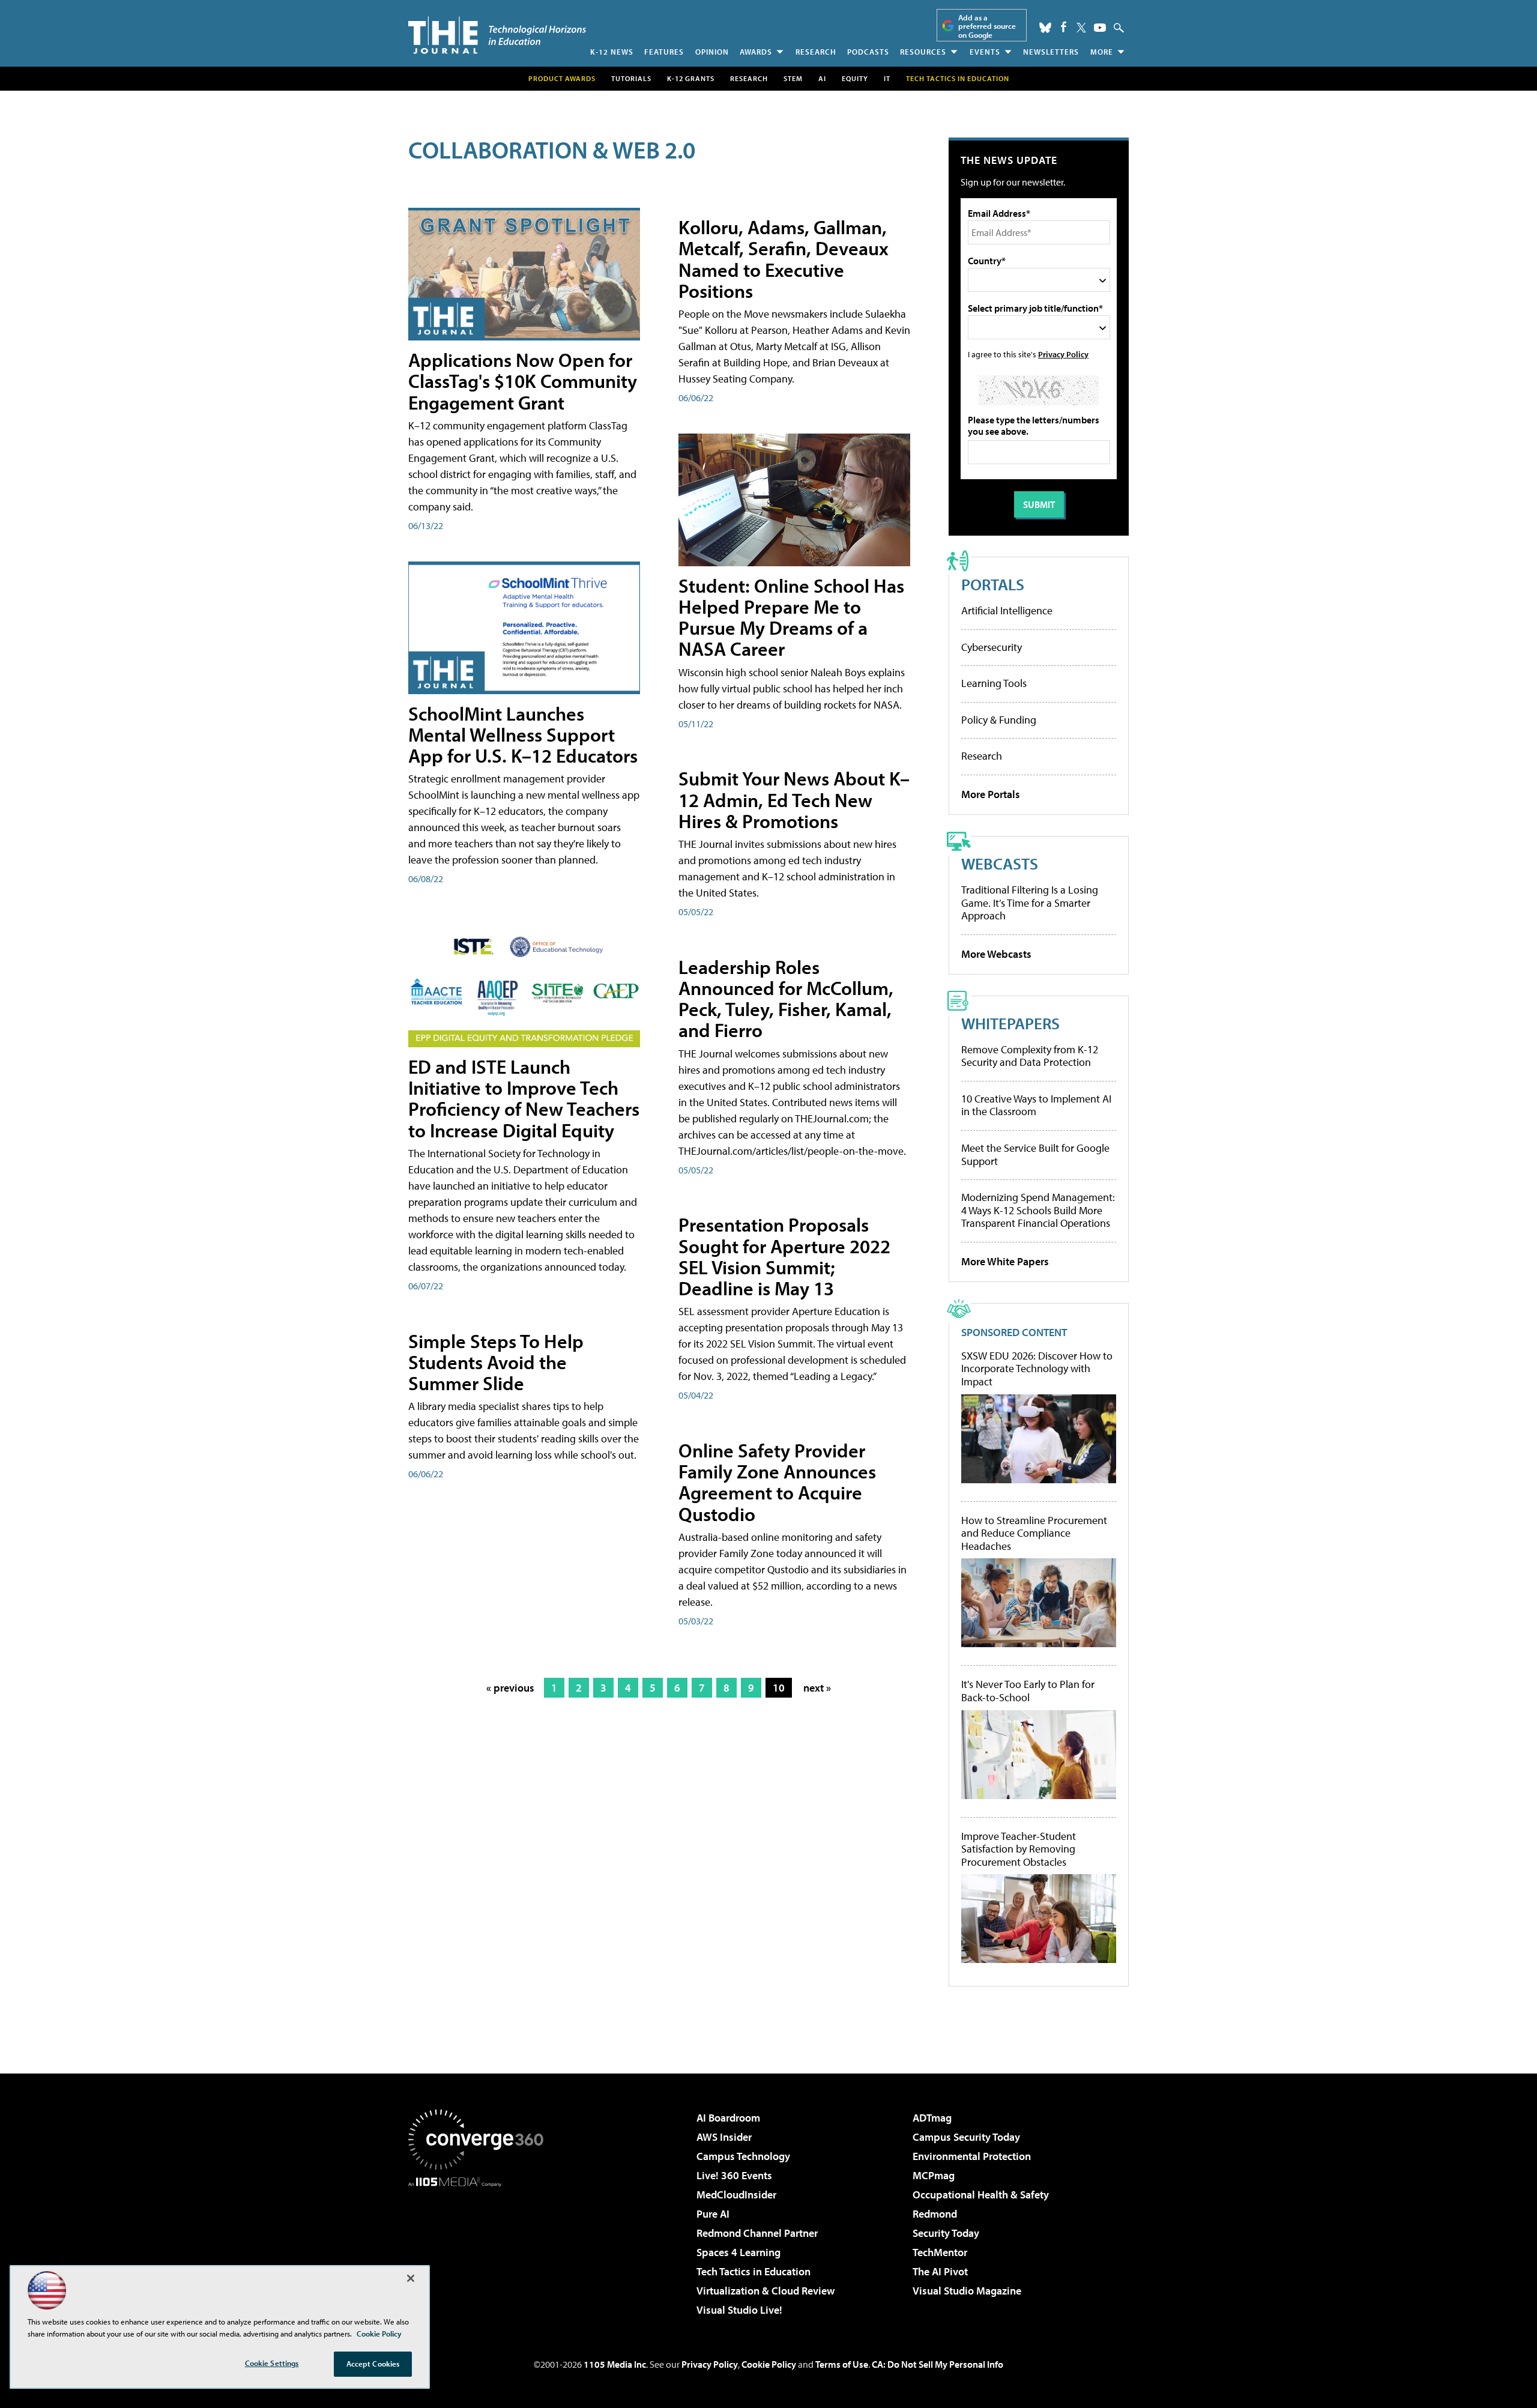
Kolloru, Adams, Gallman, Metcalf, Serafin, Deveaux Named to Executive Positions (784, 259)
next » (817, 1688)
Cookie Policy (769, 2364)
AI (822, 78)
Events (985, 52)
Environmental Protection (972, 2156)
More (1102, 52)
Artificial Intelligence (1007, 610)
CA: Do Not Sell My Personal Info (938, 2364)
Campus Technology (743, 2156)
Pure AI (713, 2214)
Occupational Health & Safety (981, 2195)
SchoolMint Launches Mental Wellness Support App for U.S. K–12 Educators (523, 734)
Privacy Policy (1063, 354)
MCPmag (934, 2175)
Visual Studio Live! (739, 2310)
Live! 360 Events (734, 2175)
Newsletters (1051, 52)
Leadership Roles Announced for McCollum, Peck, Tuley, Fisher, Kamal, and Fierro (786, 999)
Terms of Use (842, 2364)
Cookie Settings (272, 2363)
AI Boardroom (728, 2118)
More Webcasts (996, 954)
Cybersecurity (992, 647)
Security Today (946, 2233)
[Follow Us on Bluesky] (1045, 28)
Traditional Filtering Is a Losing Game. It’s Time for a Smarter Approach (1030, 903)
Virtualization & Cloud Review (765, 2291)
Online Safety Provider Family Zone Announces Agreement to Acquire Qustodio (777, 1482)
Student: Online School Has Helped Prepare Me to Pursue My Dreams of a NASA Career (791, 617)
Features (664, 52)
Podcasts (868, 52)
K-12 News (612, 52)
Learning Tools (994, 683)
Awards (756, 52)
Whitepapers (1010, 1023)
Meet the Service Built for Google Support (1035, 1154)
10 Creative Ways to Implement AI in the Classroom (1036, 1105)
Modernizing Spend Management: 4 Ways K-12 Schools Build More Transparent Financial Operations (1038, 1210)
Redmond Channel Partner (757, 2233)
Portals (993, 584)
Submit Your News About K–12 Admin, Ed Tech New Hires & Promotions (794, 799)
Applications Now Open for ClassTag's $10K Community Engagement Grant (523, 381)
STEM (793, 78)
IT (887, 78)
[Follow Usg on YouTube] (1100, 28)
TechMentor (940, 2252)
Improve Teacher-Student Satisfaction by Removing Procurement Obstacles (1019, 1849)
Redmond (935, 2214)
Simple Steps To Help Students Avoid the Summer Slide (496, 1362)
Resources (923, 52)
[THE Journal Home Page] (497, 35)
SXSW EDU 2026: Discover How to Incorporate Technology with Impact (1037, 1369)
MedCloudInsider (736, 2195)
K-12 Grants (691, 78)
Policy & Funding (999, 720)
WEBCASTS (1000, 863)
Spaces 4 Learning (738, 2252)
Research (816, 52)
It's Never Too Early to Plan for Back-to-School (1028, 1691)
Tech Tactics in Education (753, 2271)
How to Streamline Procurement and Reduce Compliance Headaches (1034, 1533)
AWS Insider (724, 2137)
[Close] (411, 2278)
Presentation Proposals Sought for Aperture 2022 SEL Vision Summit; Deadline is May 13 (784, 1256)
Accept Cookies (373, 2364)
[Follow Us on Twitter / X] (1081, 28)
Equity (855, 78)
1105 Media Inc (615, 2364)
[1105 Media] (480, 2248)
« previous (510, 1688)
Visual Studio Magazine (967, 2291)
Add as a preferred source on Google (987, 26)
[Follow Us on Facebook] (1064, 27)
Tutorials (631, 78)
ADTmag (932, 2118)
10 (779, 1688)
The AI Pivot (940, 2271)
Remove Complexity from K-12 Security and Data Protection (1030, 1056)
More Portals (991, 794)
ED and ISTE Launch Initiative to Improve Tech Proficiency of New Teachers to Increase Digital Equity (524, 1098)
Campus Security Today (966, 2137)
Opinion (712, 52)
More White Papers (1005, 1261)
